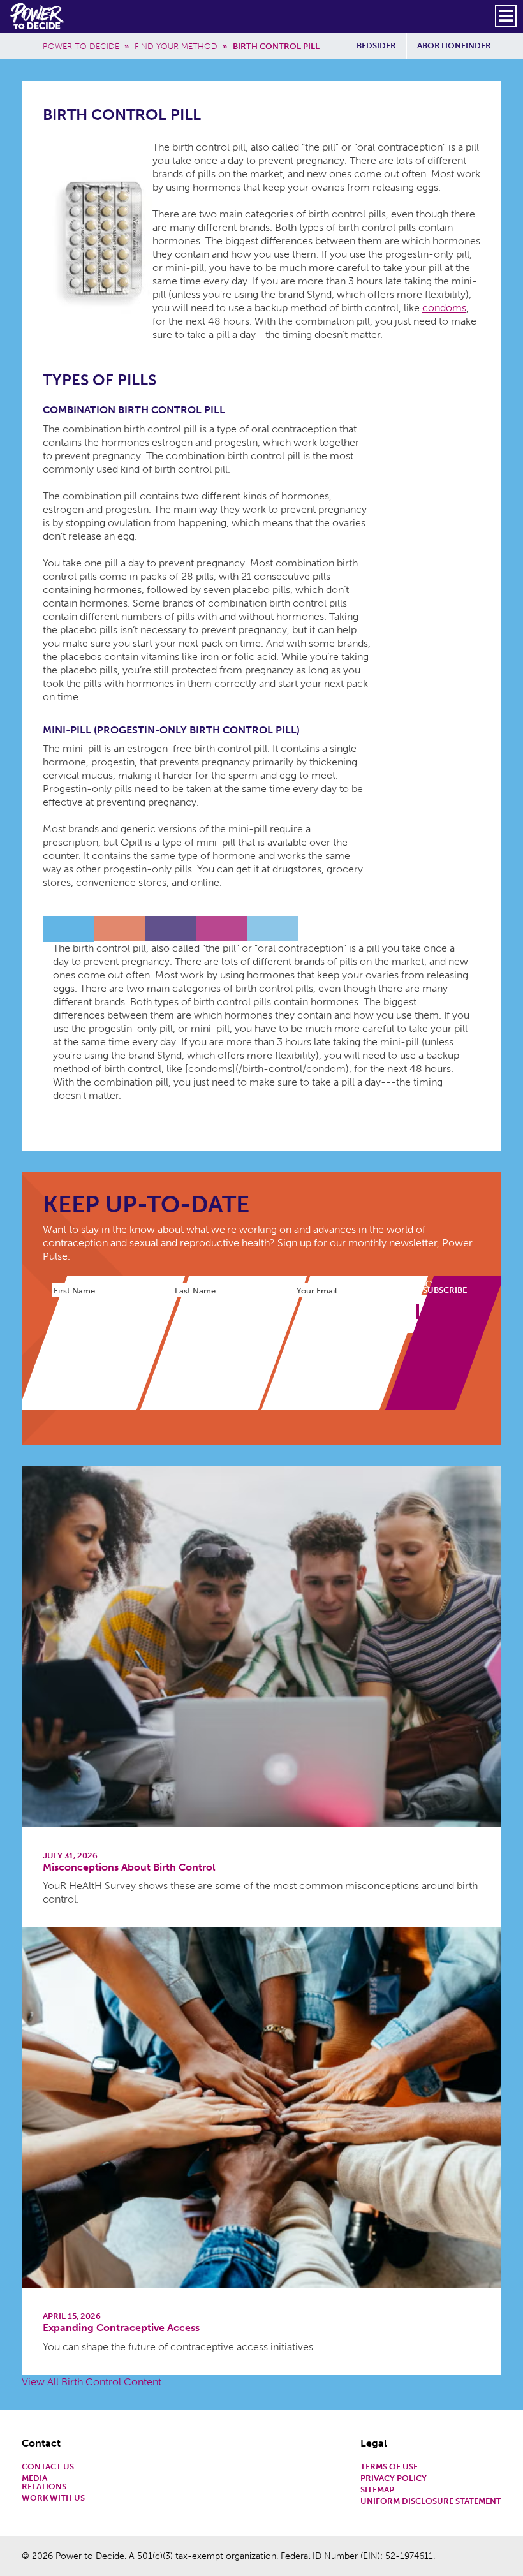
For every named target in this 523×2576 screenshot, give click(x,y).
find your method (176, 46)
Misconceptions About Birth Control (129, 1867)
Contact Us (48, 2467)
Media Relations (44, 2483)
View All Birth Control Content (92, 2382)
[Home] (38, 16)
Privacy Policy (394, 2479)
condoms (444, 308)
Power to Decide (81, 46)
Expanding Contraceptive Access (121, 2328)
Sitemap (377, 2490)
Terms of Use (389, 2467)
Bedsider (376, 46)
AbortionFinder (454, 46)
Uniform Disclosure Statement (431, 2502)
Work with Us (53, 2499)
